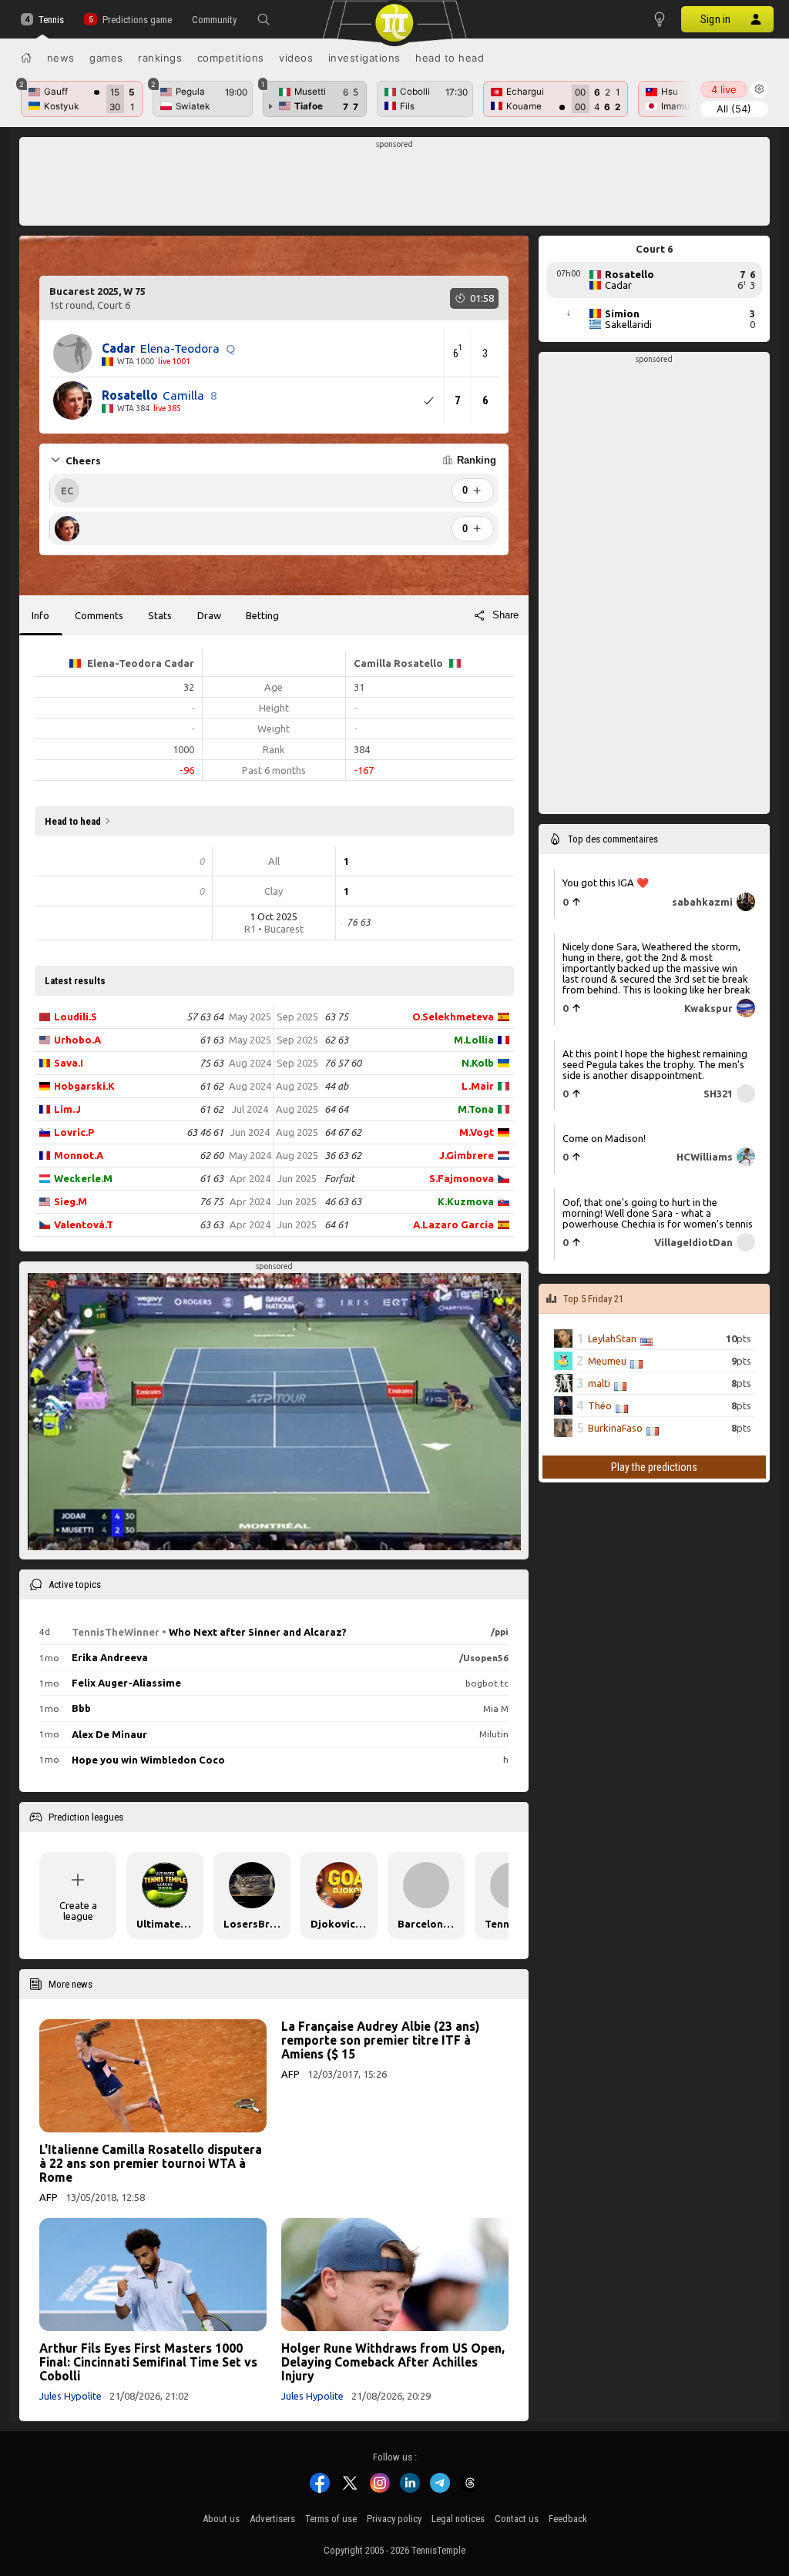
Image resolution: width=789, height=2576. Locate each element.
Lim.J (67, 1109)
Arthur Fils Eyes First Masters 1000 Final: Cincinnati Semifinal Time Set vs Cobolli (148, 2362)
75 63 (212, 1063)
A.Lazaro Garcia (453, 1224)
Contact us (517, 2519)
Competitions (231, 58)
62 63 (336, 1040)
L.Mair (478, 1086)
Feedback (568, 2519)
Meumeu (607, 1361)
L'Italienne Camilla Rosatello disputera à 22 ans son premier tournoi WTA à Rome (151, 2163)
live (724, 89)
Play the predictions (654, 1467)
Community (214, 20)
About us (221, 2519)
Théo (600, 1405)
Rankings (160, 58)
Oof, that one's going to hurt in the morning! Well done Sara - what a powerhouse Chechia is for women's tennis (658, 1213)
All (734, 109)
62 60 (212, 1155)
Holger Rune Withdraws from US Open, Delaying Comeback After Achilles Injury (393, 2362)
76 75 (212, 1201)
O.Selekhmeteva (453, 1017)
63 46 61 (205, 1132)
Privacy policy (394, 2519)
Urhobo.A (77, 1040)
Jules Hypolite (71, 2396)
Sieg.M (71, 1201)
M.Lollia (474, 1040)
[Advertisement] (395, 186)
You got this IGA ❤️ (606, 883)
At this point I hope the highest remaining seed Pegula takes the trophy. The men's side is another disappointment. (655, 1064)
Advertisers (272, 2519)
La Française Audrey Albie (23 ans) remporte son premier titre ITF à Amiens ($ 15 (380, 2040)
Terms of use (331, 2519)
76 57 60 (343, 1063)
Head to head (450, 58)
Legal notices (458, 2519)
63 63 (212, 1224)
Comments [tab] (99, 615)
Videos (296, 58)
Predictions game (137, 20)
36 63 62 (343, 1155)
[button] (264, 19)
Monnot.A (79, 1155)
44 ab (336, 1086)
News (61, 58)
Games (106, 58)
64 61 (336, 1224)
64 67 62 (343, 1132)
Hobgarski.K (84, 1086)
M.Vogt (477, 1132)
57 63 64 (205, 1017)
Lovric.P (74, 1132)
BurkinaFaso (615, 1428)
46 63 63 (343, 1201)
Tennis (51, 20)
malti (599, 1383)
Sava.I (69, 1063)
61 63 (212, 1040)
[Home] (26, 58)
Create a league (78, 1911)
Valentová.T (84, 1224)
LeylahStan (612, 1338)
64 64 (336, 1109)
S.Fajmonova (462, 1178)
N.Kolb (478, 1063)
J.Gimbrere (467, 1155)
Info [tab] (40, 615)
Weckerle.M (83, 1178)
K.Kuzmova (466, 1201)
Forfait (339, 1178)
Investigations (364, 58)
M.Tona (476, 1109)
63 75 (336, 1017)
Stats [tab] (160, 615)
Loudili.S (76, 1017)
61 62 (212, 1086)
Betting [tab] (262, 615)
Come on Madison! (604, 1138)
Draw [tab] (209, 615)
